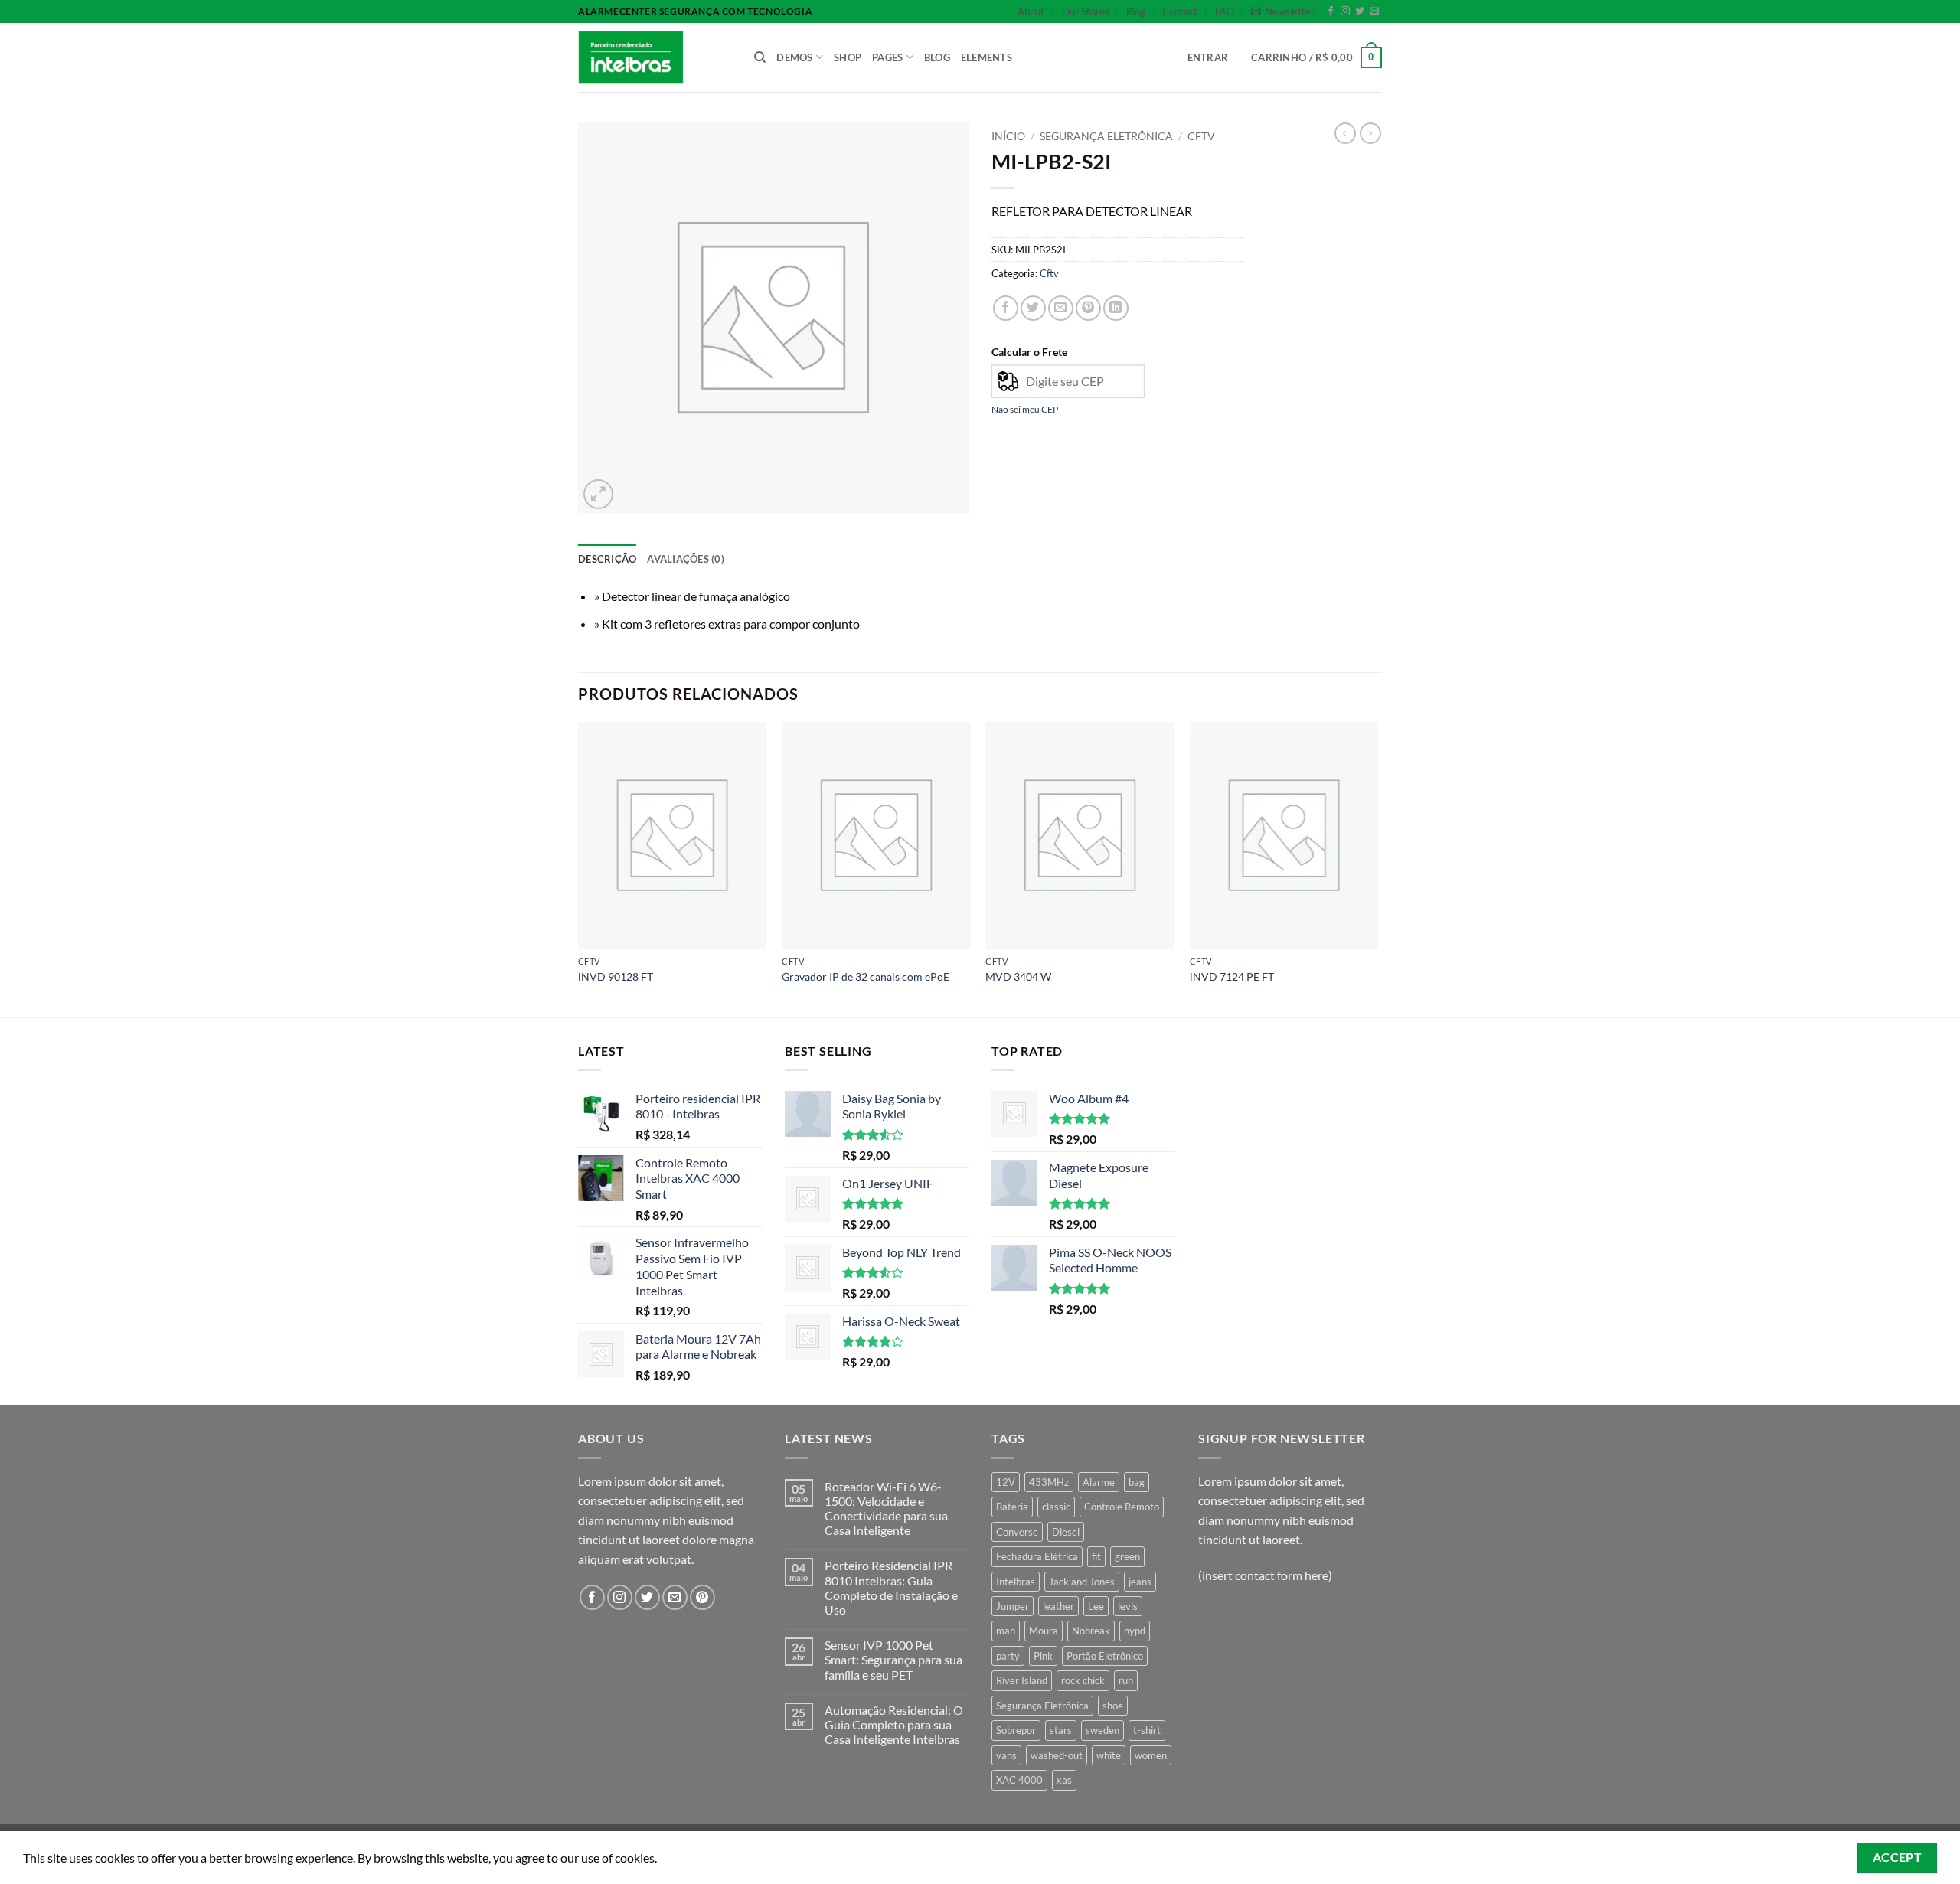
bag (1137, 1482)
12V (1006, 1482)
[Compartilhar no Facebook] (1006, 308)
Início (1008, 136)
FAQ (1225, 11)
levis (1128, 1606)
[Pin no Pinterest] (1088, 308)
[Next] (1377, 868)
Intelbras (1016, 1582)
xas (1064, 1780)
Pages (887, 57)
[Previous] (579, 868)
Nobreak (1091, 1631)
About (1031, 11)
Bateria (1012, 1507)
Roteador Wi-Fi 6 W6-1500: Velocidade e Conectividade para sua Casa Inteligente (886, 1509)
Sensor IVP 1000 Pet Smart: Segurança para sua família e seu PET (893, 1659)
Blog (1136, 11)
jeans (1140, 1582)
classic (1056, 1507)
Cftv (1201, 136)
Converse (1017, 1532)
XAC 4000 (1019, 1780)
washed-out (1057, 1755)
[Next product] (1345, 133)
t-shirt (1147, 1730)
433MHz (1049, 1482)
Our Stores (1086, 11)
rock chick (1083, 1680)
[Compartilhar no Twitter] (1033, 308)
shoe (1113, 1706)
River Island (1022, 1680)
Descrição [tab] (607, 559)
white (1109, 1755)
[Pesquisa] (760, 57)
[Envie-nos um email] (1374, 11)
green (1127, 1556)
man (1006, 1631)
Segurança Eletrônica (1042, 1706)
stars (1061, 1730)
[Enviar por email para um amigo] (1061, 308)
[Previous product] (1370, 133)
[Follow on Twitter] (1360, 11)
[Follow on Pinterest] (702, 1597)
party (1008, 1656)
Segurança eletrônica (1106, 136)
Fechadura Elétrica (1037, 1556)
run (1126, 1680)
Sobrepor (1016, 1730)
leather (1058, 1606)
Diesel (1066, 1532)
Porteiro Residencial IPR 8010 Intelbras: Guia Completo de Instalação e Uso (891, 1587)
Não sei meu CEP (1025, 409)
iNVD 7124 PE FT (1232, 976)
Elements (987, 57)
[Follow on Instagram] (1345, 11)
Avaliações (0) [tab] (686, 559)
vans (1006, 1755)
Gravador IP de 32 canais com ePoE (866, 976)
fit (1096, 1556)
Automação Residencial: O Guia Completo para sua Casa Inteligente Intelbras (894, 1724)
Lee (1096, 1606)
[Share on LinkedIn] (1116, 308)
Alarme (1099, 1482)
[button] (1283, 11)
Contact (1180, 11)
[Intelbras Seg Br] (655, 57)
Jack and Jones (1082, 1582)
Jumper (1013, 1606)
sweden (1102, 1730)
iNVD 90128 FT (616, 976)
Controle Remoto (1122, 1507)
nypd (1135, 1631)
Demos (794, 57)
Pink (1043, 1656)
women (1151, 1755)
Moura (1044, 1631)
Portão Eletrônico (1105, 1656)
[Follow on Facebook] (1331, 11)
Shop (848, 57)
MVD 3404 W (1018, 976)
